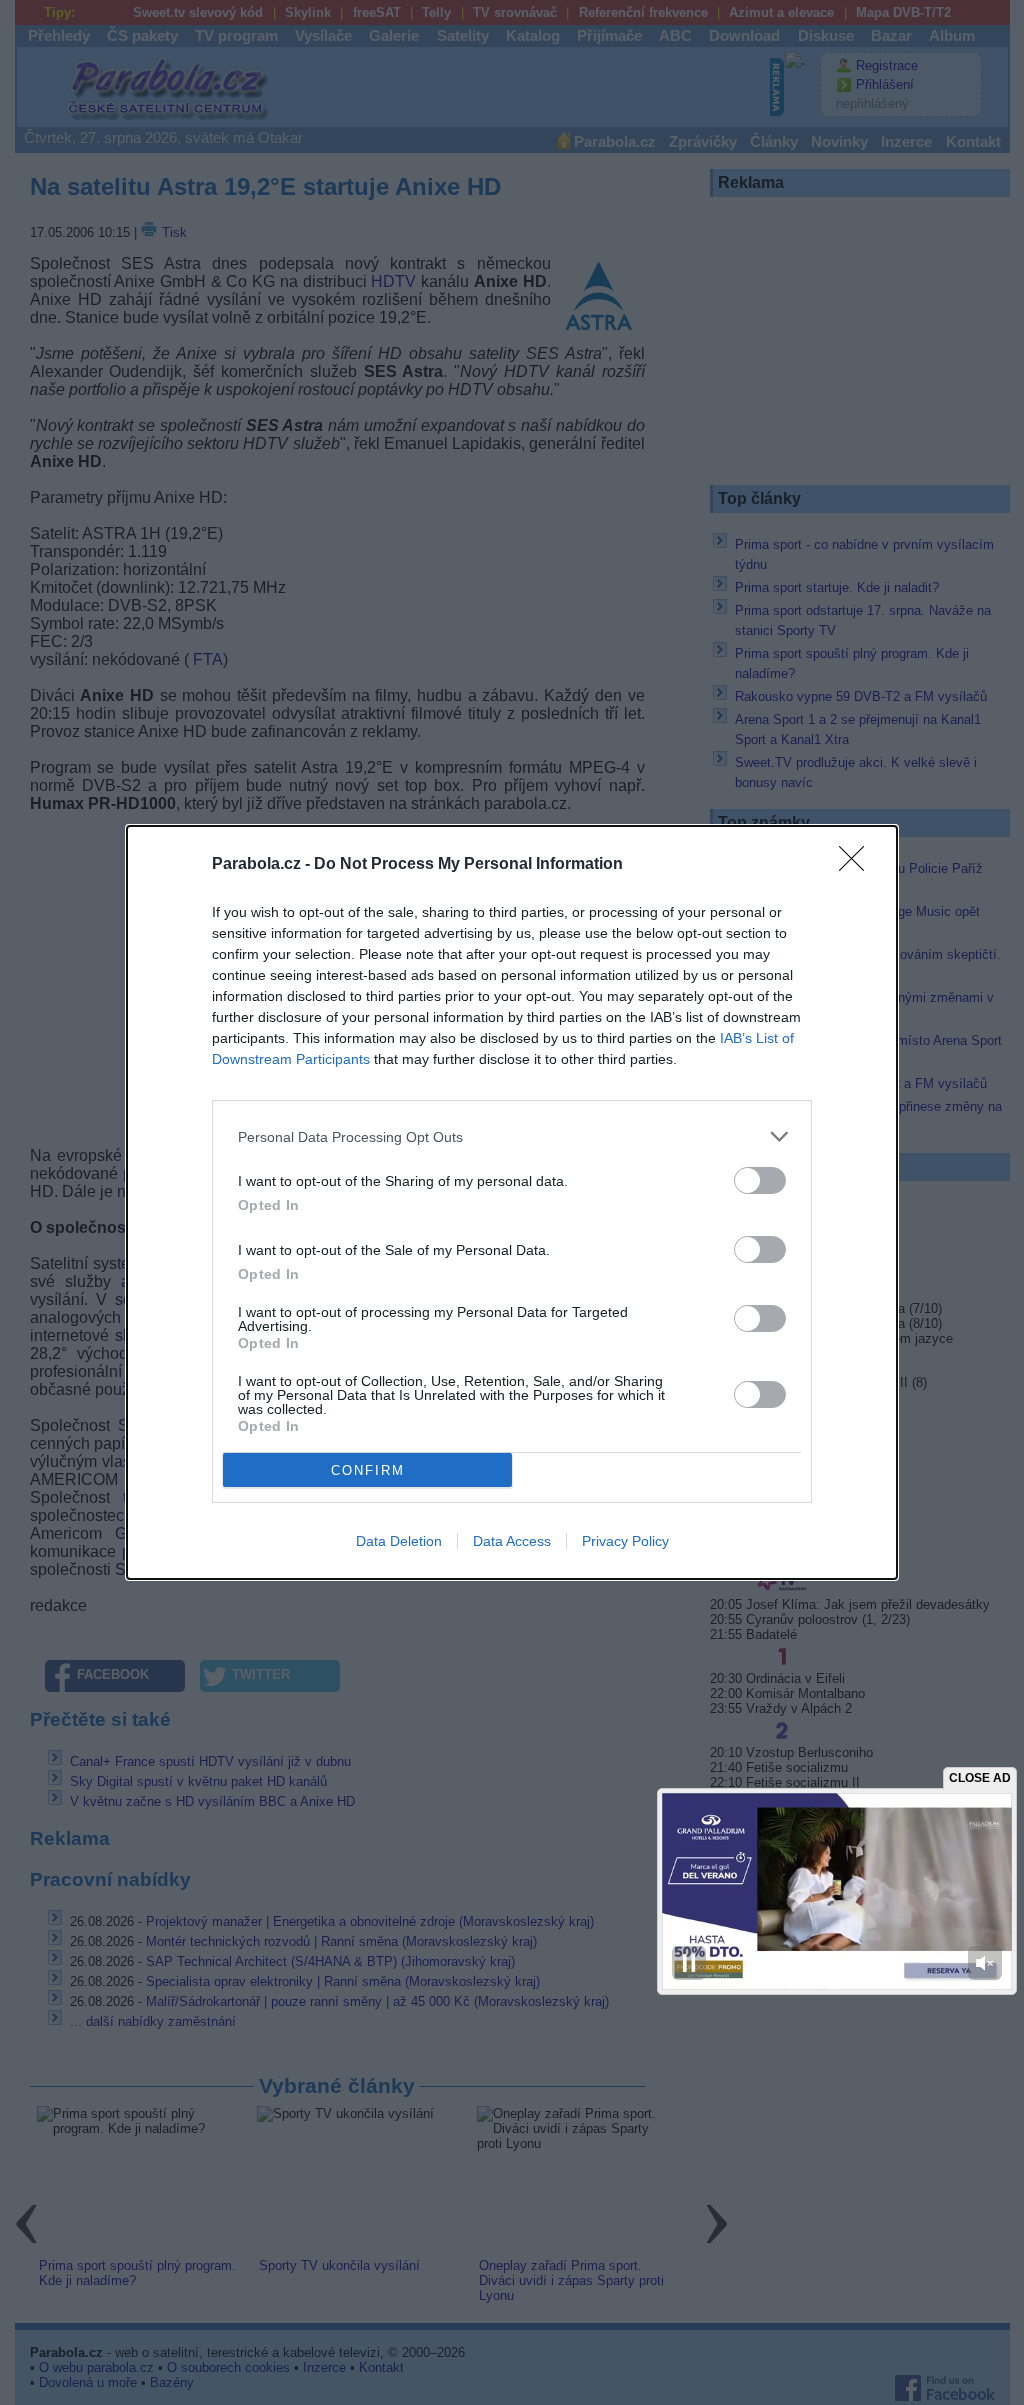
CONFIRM (368, 1470)
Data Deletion (399, 1541)
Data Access (512, 1541)
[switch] (760, 1180)
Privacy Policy (625, 1541)
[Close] (858, 865)
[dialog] (512, 1202)
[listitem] (512, 1136)
